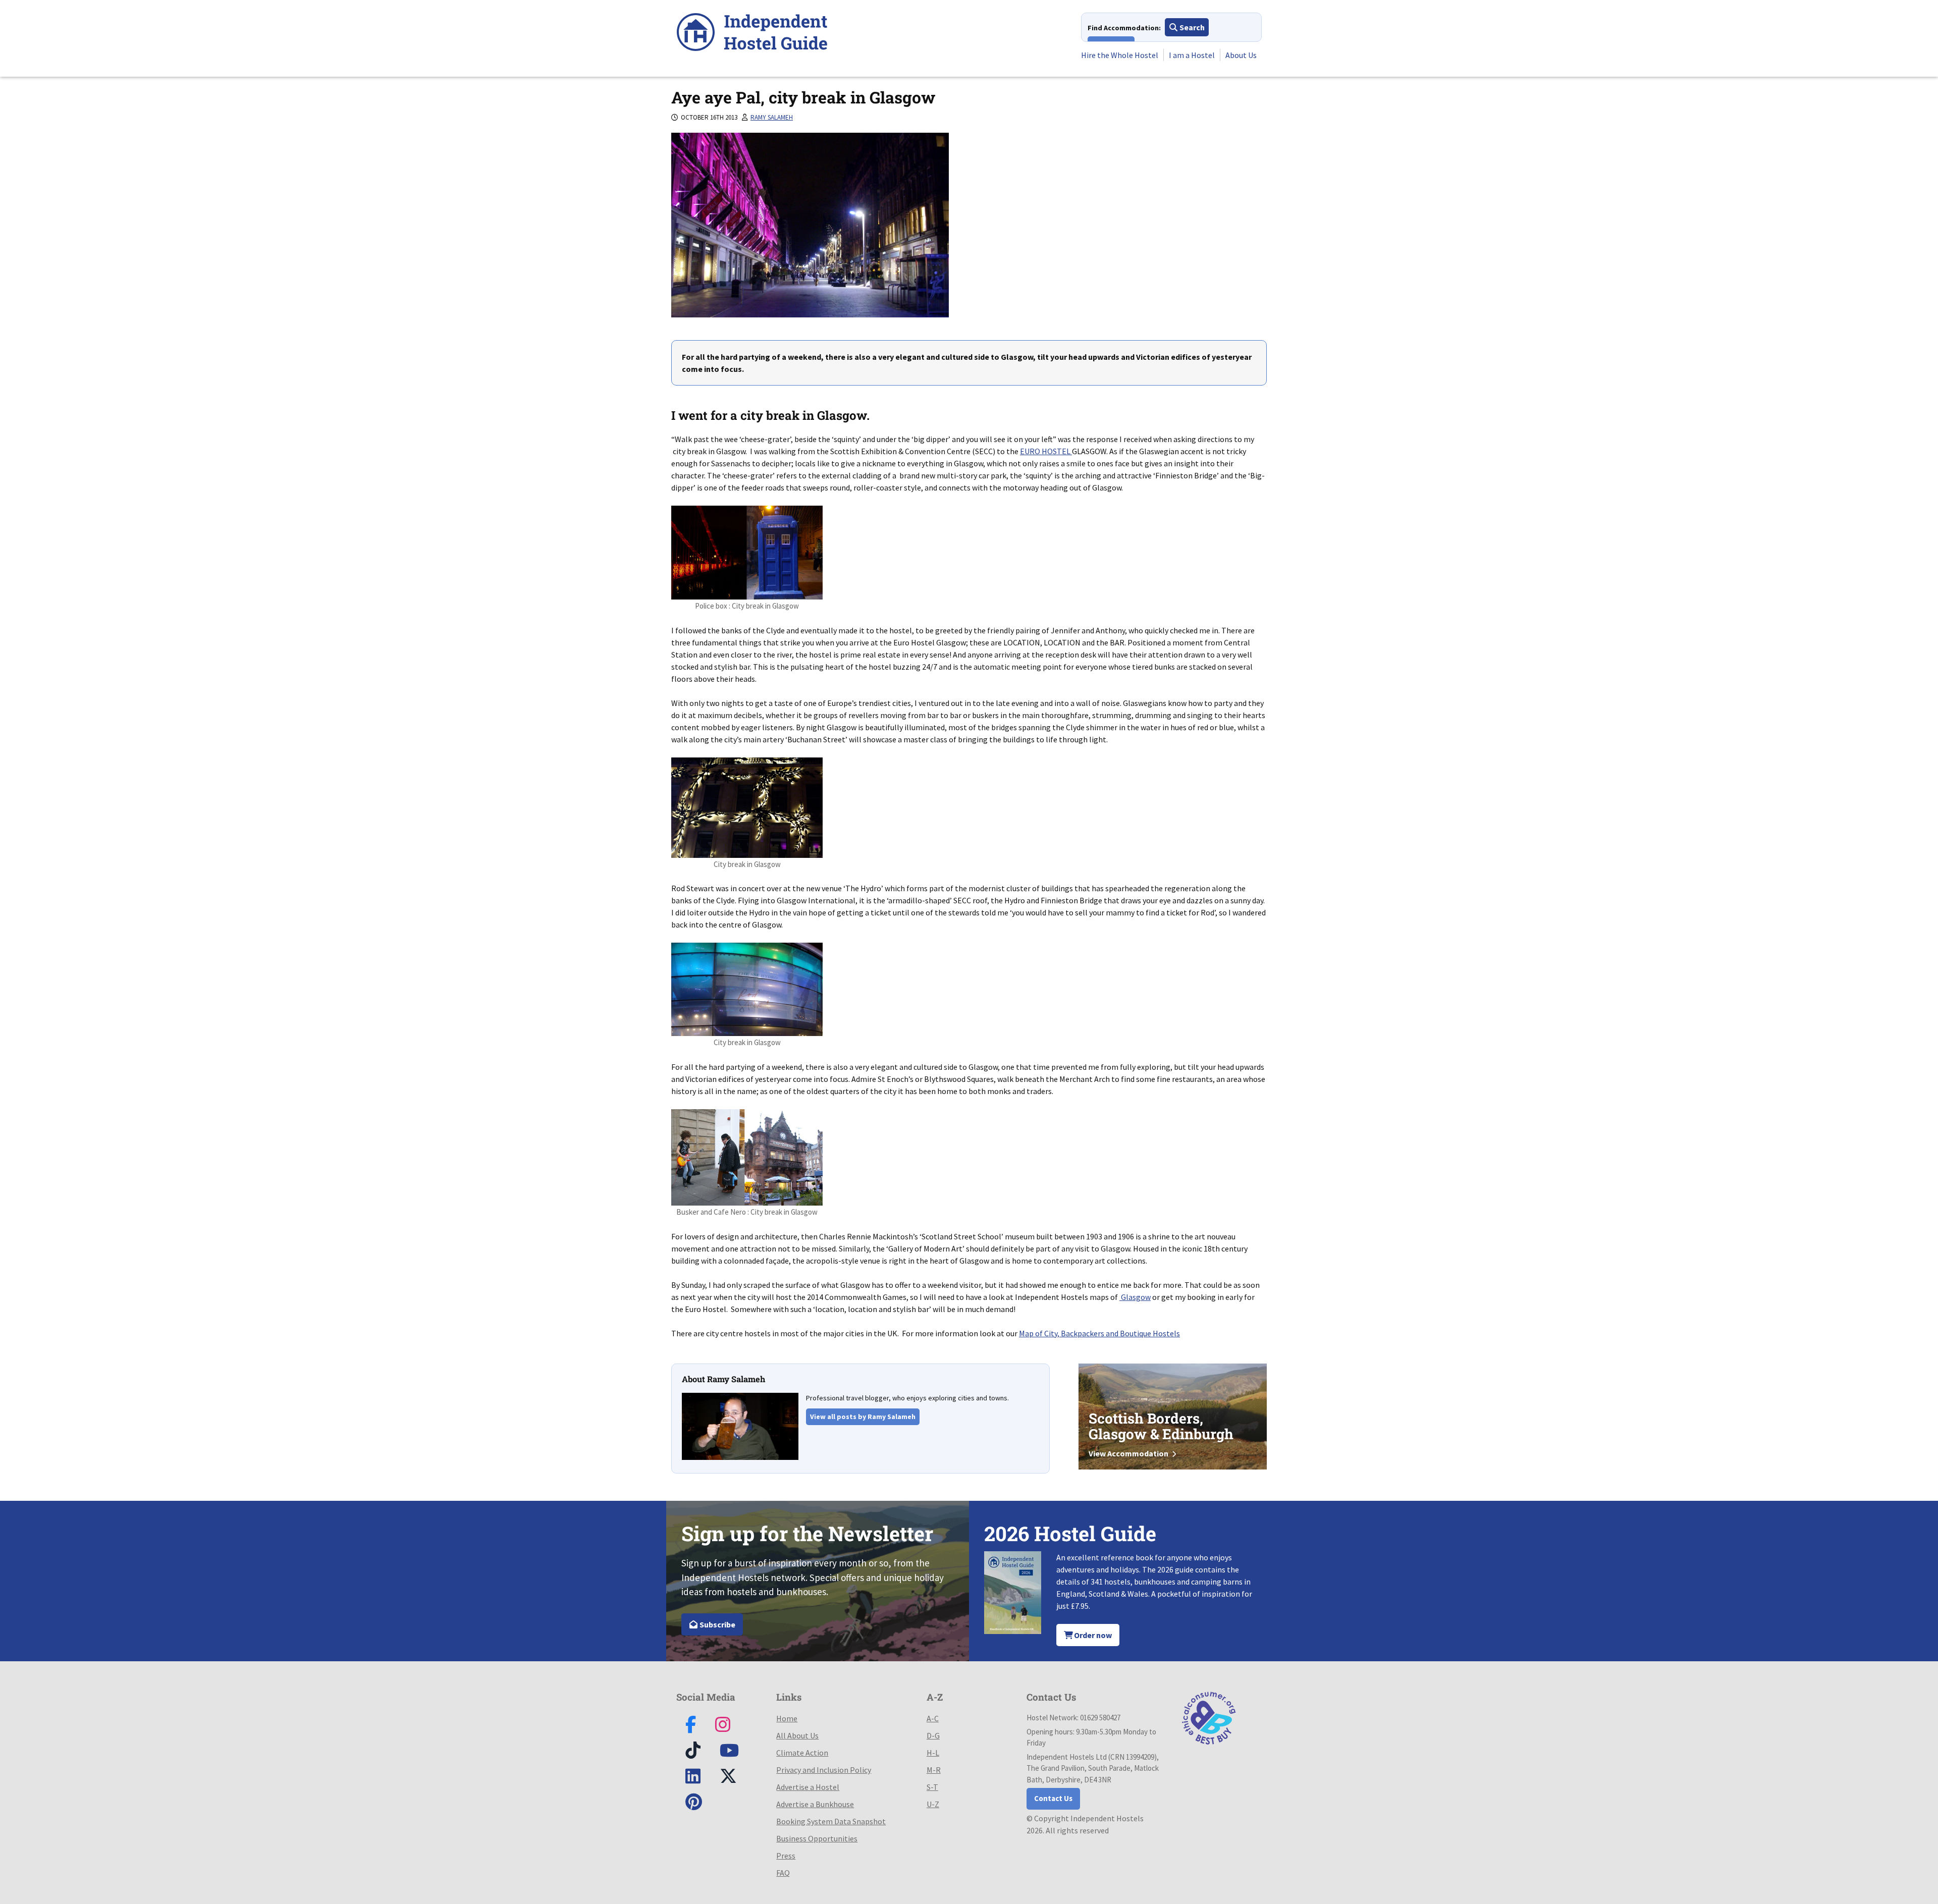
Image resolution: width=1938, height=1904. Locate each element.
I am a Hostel (1192, 55)
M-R (934, 1770)
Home (787, 1718)
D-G (933, 1735)
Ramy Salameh (772, 117)
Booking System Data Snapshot (831, 1821)
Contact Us (1053, 1798)
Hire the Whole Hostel (1120, 55)
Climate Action (802, 1753)
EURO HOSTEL (1046, 451)
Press (786, 1856)
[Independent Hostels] (752, 34)
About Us (1241, 55)
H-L (933, 1753)
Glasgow (1135, 1297)
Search (1191, 27)
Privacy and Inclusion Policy (824, 1770)
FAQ (783, 1873)
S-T (932, 1787)
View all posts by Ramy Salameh (863, 1417)
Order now (1092, 1635)
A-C (933, 1718)
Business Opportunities (817, 1838)
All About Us (797, 1735)
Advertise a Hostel (808, 1787)
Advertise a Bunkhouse (815, 1804)
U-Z (933, 1804)
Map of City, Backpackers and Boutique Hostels (1099, 1333)
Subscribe (717, 1624)
